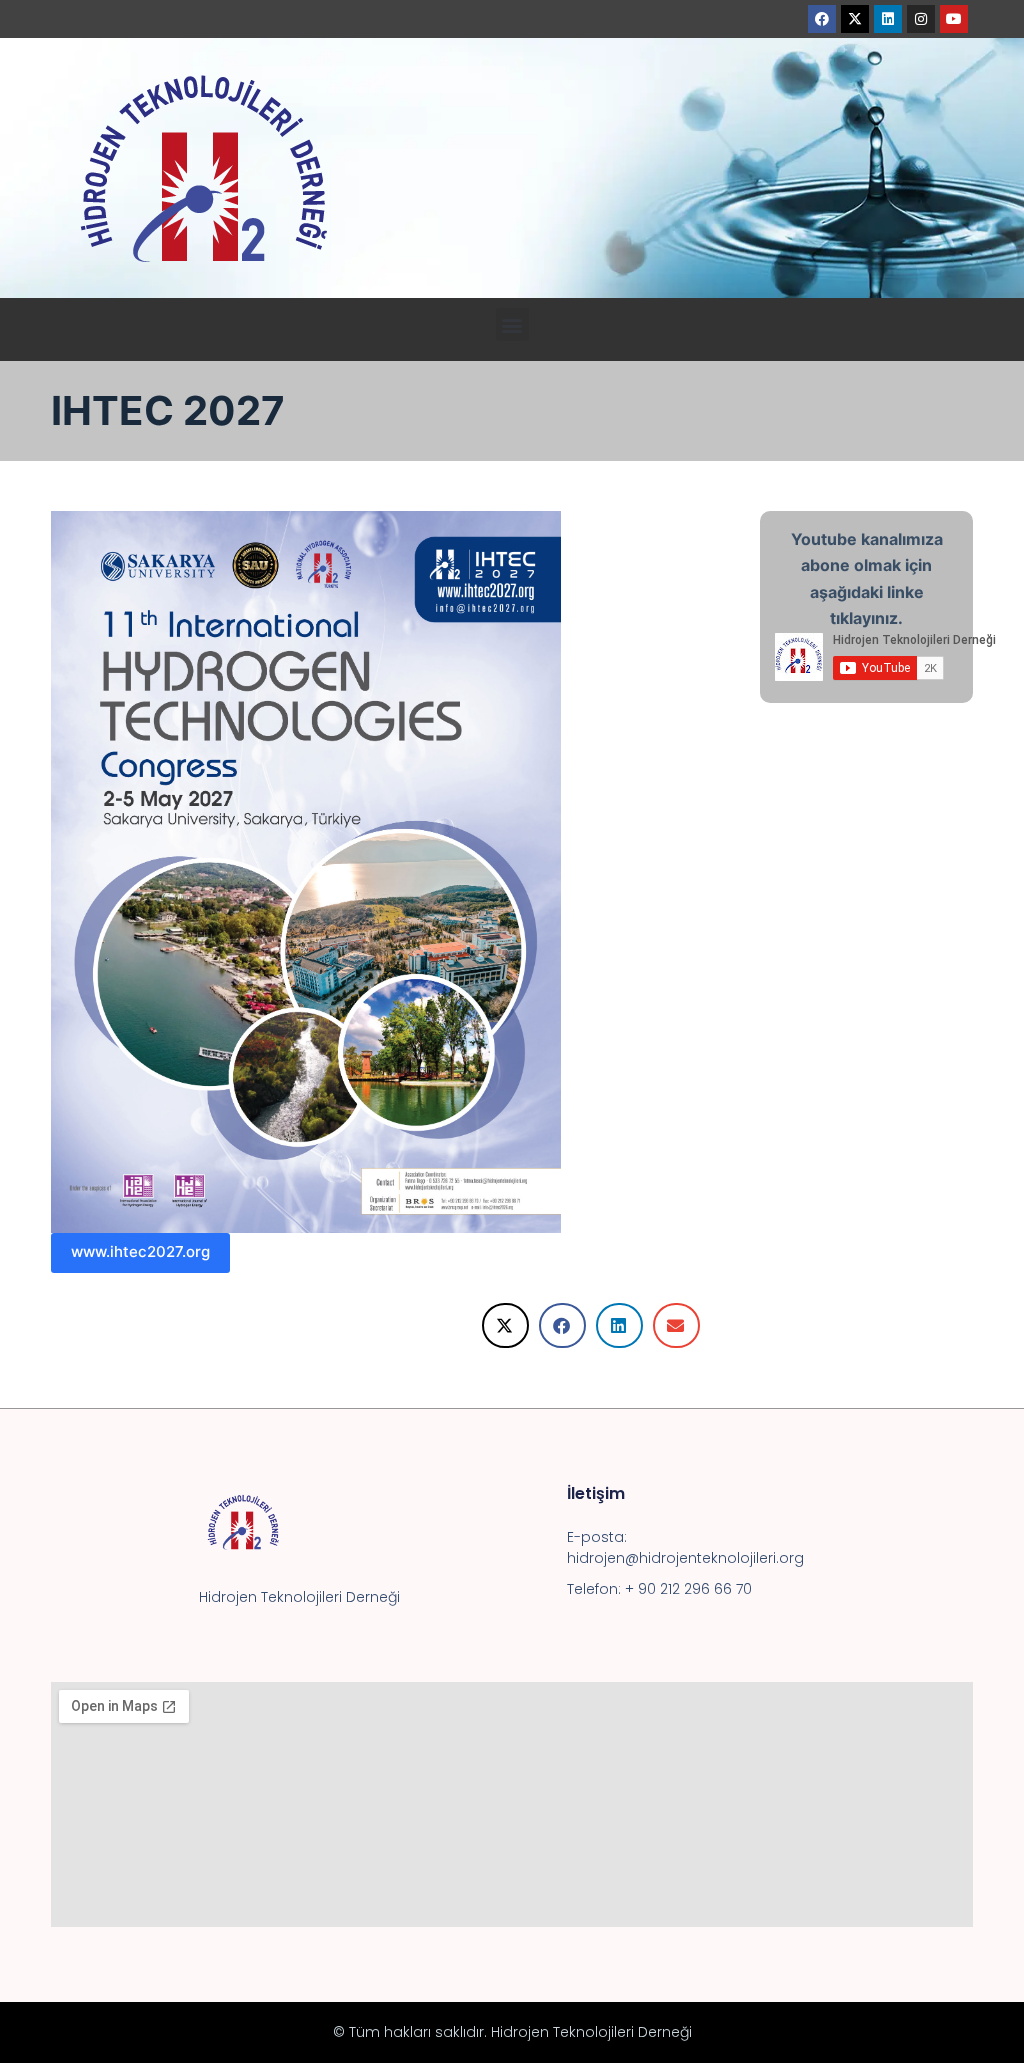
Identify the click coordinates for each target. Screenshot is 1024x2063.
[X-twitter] (855, 19)
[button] (512, 324)
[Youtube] (954, 19)
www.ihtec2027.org (140, 1251)
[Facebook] (822, 19)
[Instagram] (921, 19)
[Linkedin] (888, 19)
